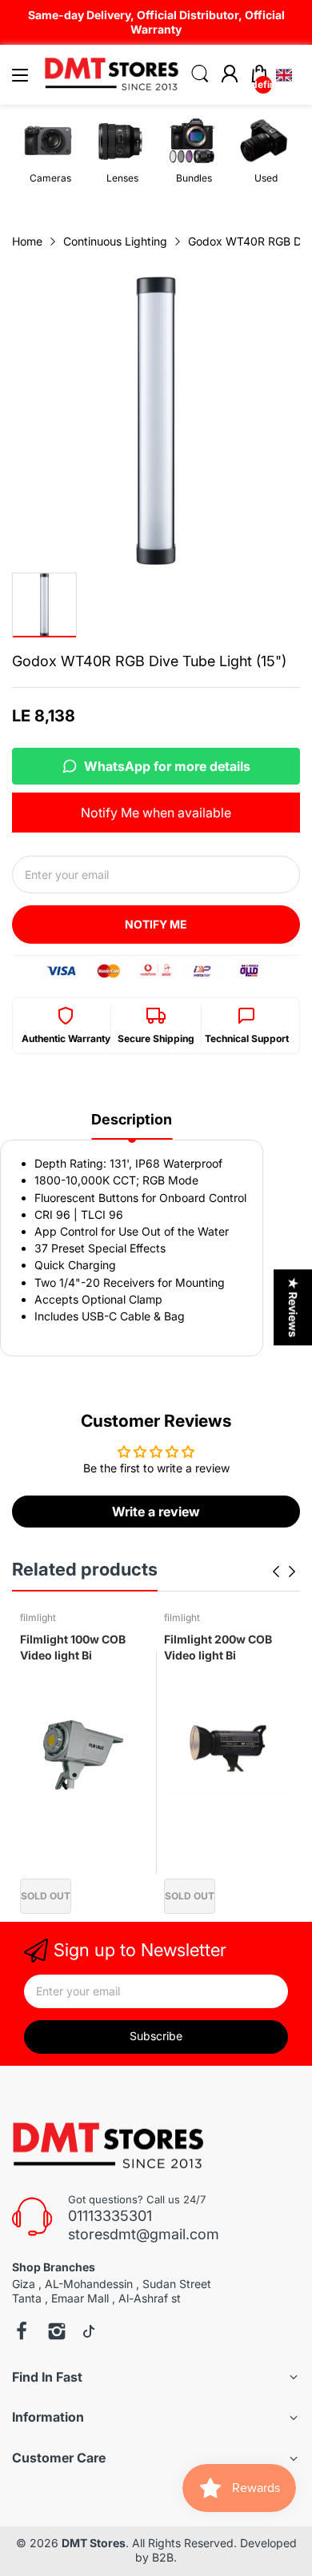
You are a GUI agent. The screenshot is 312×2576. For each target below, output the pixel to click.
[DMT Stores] (110, 2147)
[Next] (276, 1572)
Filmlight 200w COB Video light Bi (218, 1647)
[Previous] (292, 1572)
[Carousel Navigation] (284, 1572)
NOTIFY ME (156, 924)
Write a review (156, 1512)
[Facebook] (22, 2333)
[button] (284, 75)
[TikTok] (89, 2333)
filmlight (38, 1617)
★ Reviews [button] (293, 1307)
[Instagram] (57, 2333)
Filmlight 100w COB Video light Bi (73, 1647)
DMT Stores (94, 2543)
